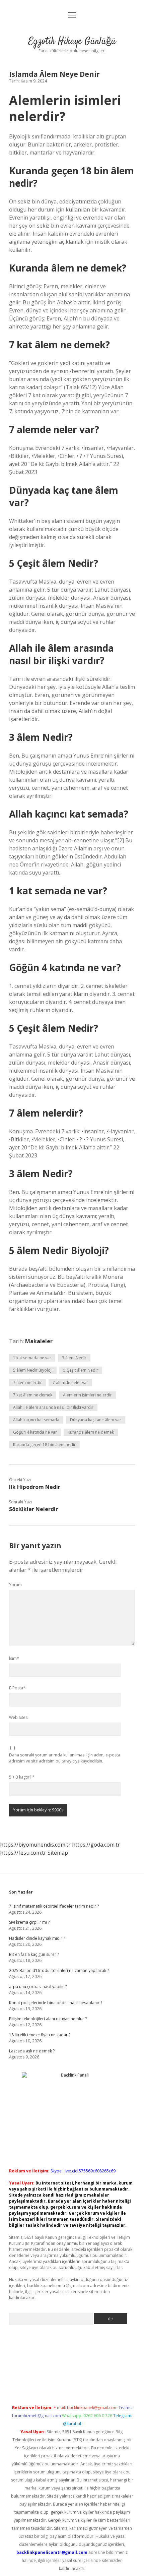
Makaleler (39, 1341)
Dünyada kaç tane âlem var (96, 1420)
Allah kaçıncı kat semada (36, 1420)
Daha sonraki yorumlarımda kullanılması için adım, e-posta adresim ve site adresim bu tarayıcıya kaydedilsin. (65, 1758)
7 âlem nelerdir (27, 1383)
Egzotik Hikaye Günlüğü (72, 42)
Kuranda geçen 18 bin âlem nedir (44, 1445)
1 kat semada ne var (32, 1358)
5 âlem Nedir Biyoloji (33, 1370)
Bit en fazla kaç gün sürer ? (34, 1954)
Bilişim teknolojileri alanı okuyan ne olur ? (48, 2019)
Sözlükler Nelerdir (33, 1509)
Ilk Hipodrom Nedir (35, 1487)
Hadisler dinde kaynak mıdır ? (37, 1938)
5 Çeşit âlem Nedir (81, 1370)
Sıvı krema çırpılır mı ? (29, 1922)
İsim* (14, 1658)
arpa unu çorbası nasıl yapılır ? (38, 1987)
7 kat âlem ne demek (33, 1395)
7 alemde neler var (70, 1383)
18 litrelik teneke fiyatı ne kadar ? (40, 2035)
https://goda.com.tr (96, 1845)
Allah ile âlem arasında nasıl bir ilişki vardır (53, 1407)
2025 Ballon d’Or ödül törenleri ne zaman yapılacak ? (59, 1970)
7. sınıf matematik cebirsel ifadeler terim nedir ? (54, 1906)
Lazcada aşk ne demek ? (32, 2051)
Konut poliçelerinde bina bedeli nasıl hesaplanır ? (56, 2003)
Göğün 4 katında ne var (35, 1432)
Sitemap (58, 1853)
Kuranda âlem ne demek (91, 1432)
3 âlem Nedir (74, 1358)
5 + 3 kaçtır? (22, 1777)
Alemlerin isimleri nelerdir (87, 1395)
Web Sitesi (19, 1717)
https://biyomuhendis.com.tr (35, 1845)
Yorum (15, 1585)
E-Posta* (17, 1688)
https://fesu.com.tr (23, 1853)
